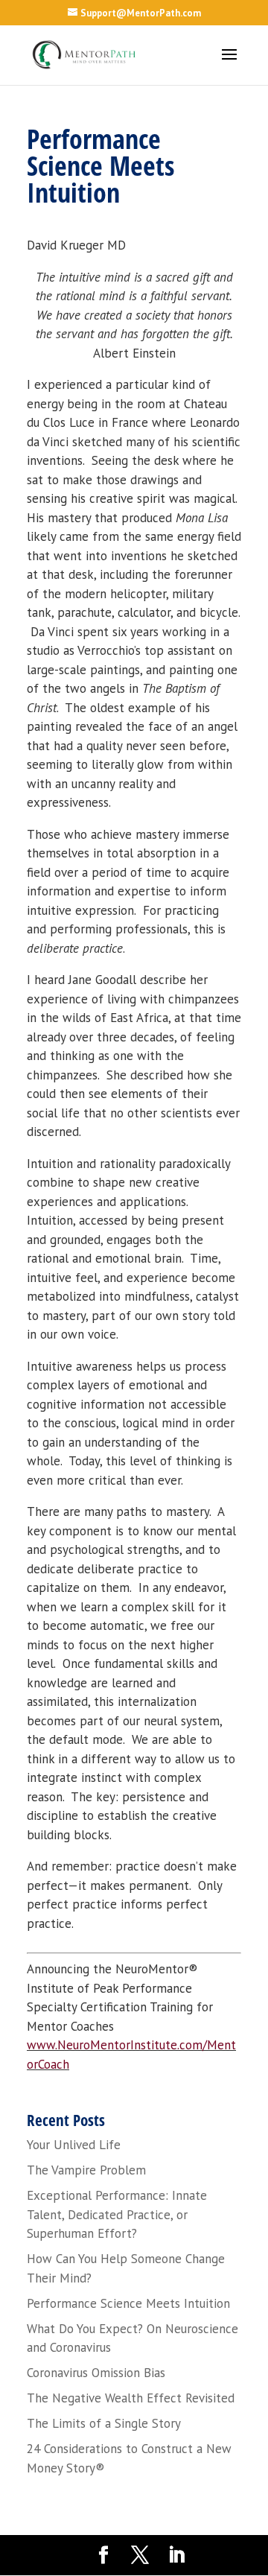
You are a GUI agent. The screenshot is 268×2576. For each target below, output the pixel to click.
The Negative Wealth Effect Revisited (131, 2398)
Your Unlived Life (74, 2145)
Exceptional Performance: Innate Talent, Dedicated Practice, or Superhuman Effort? (117, 2214)
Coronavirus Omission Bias (96, 2373)
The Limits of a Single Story (104, 2423)
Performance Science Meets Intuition (128, 2303)
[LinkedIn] (176, 2556)
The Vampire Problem (86, 2170)
